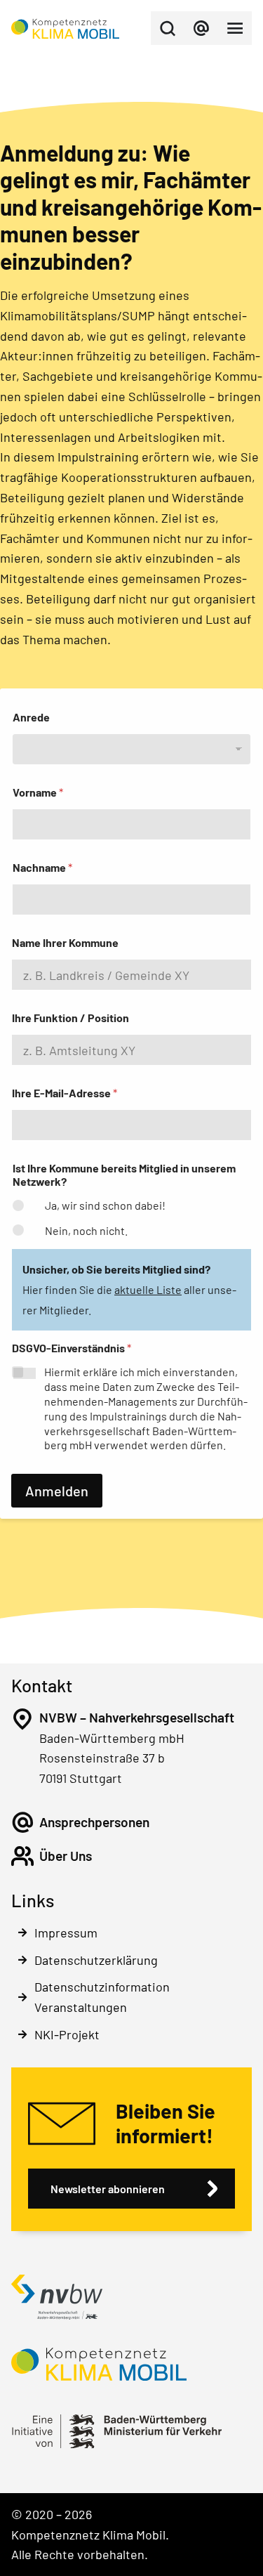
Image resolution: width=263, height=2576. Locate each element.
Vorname (38, 792)
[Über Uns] (22, 1856)
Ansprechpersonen (94, 1822)
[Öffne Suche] (168, 28)
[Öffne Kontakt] (201, 28)
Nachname (42, 867)
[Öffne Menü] (235, 28)
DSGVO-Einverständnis (72, 1348)
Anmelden (57, 1491)
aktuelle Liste (148, 1289)
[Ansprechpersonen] (22, 1822)
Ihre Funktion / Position (70, 1018)
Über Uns (66, 1856)
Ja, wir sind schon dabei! (105, 1205)
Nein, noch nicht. (86, 1230)
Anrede (31, 717)
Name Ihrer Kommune (65, 942)
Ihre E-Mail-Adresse (65, 1093)
